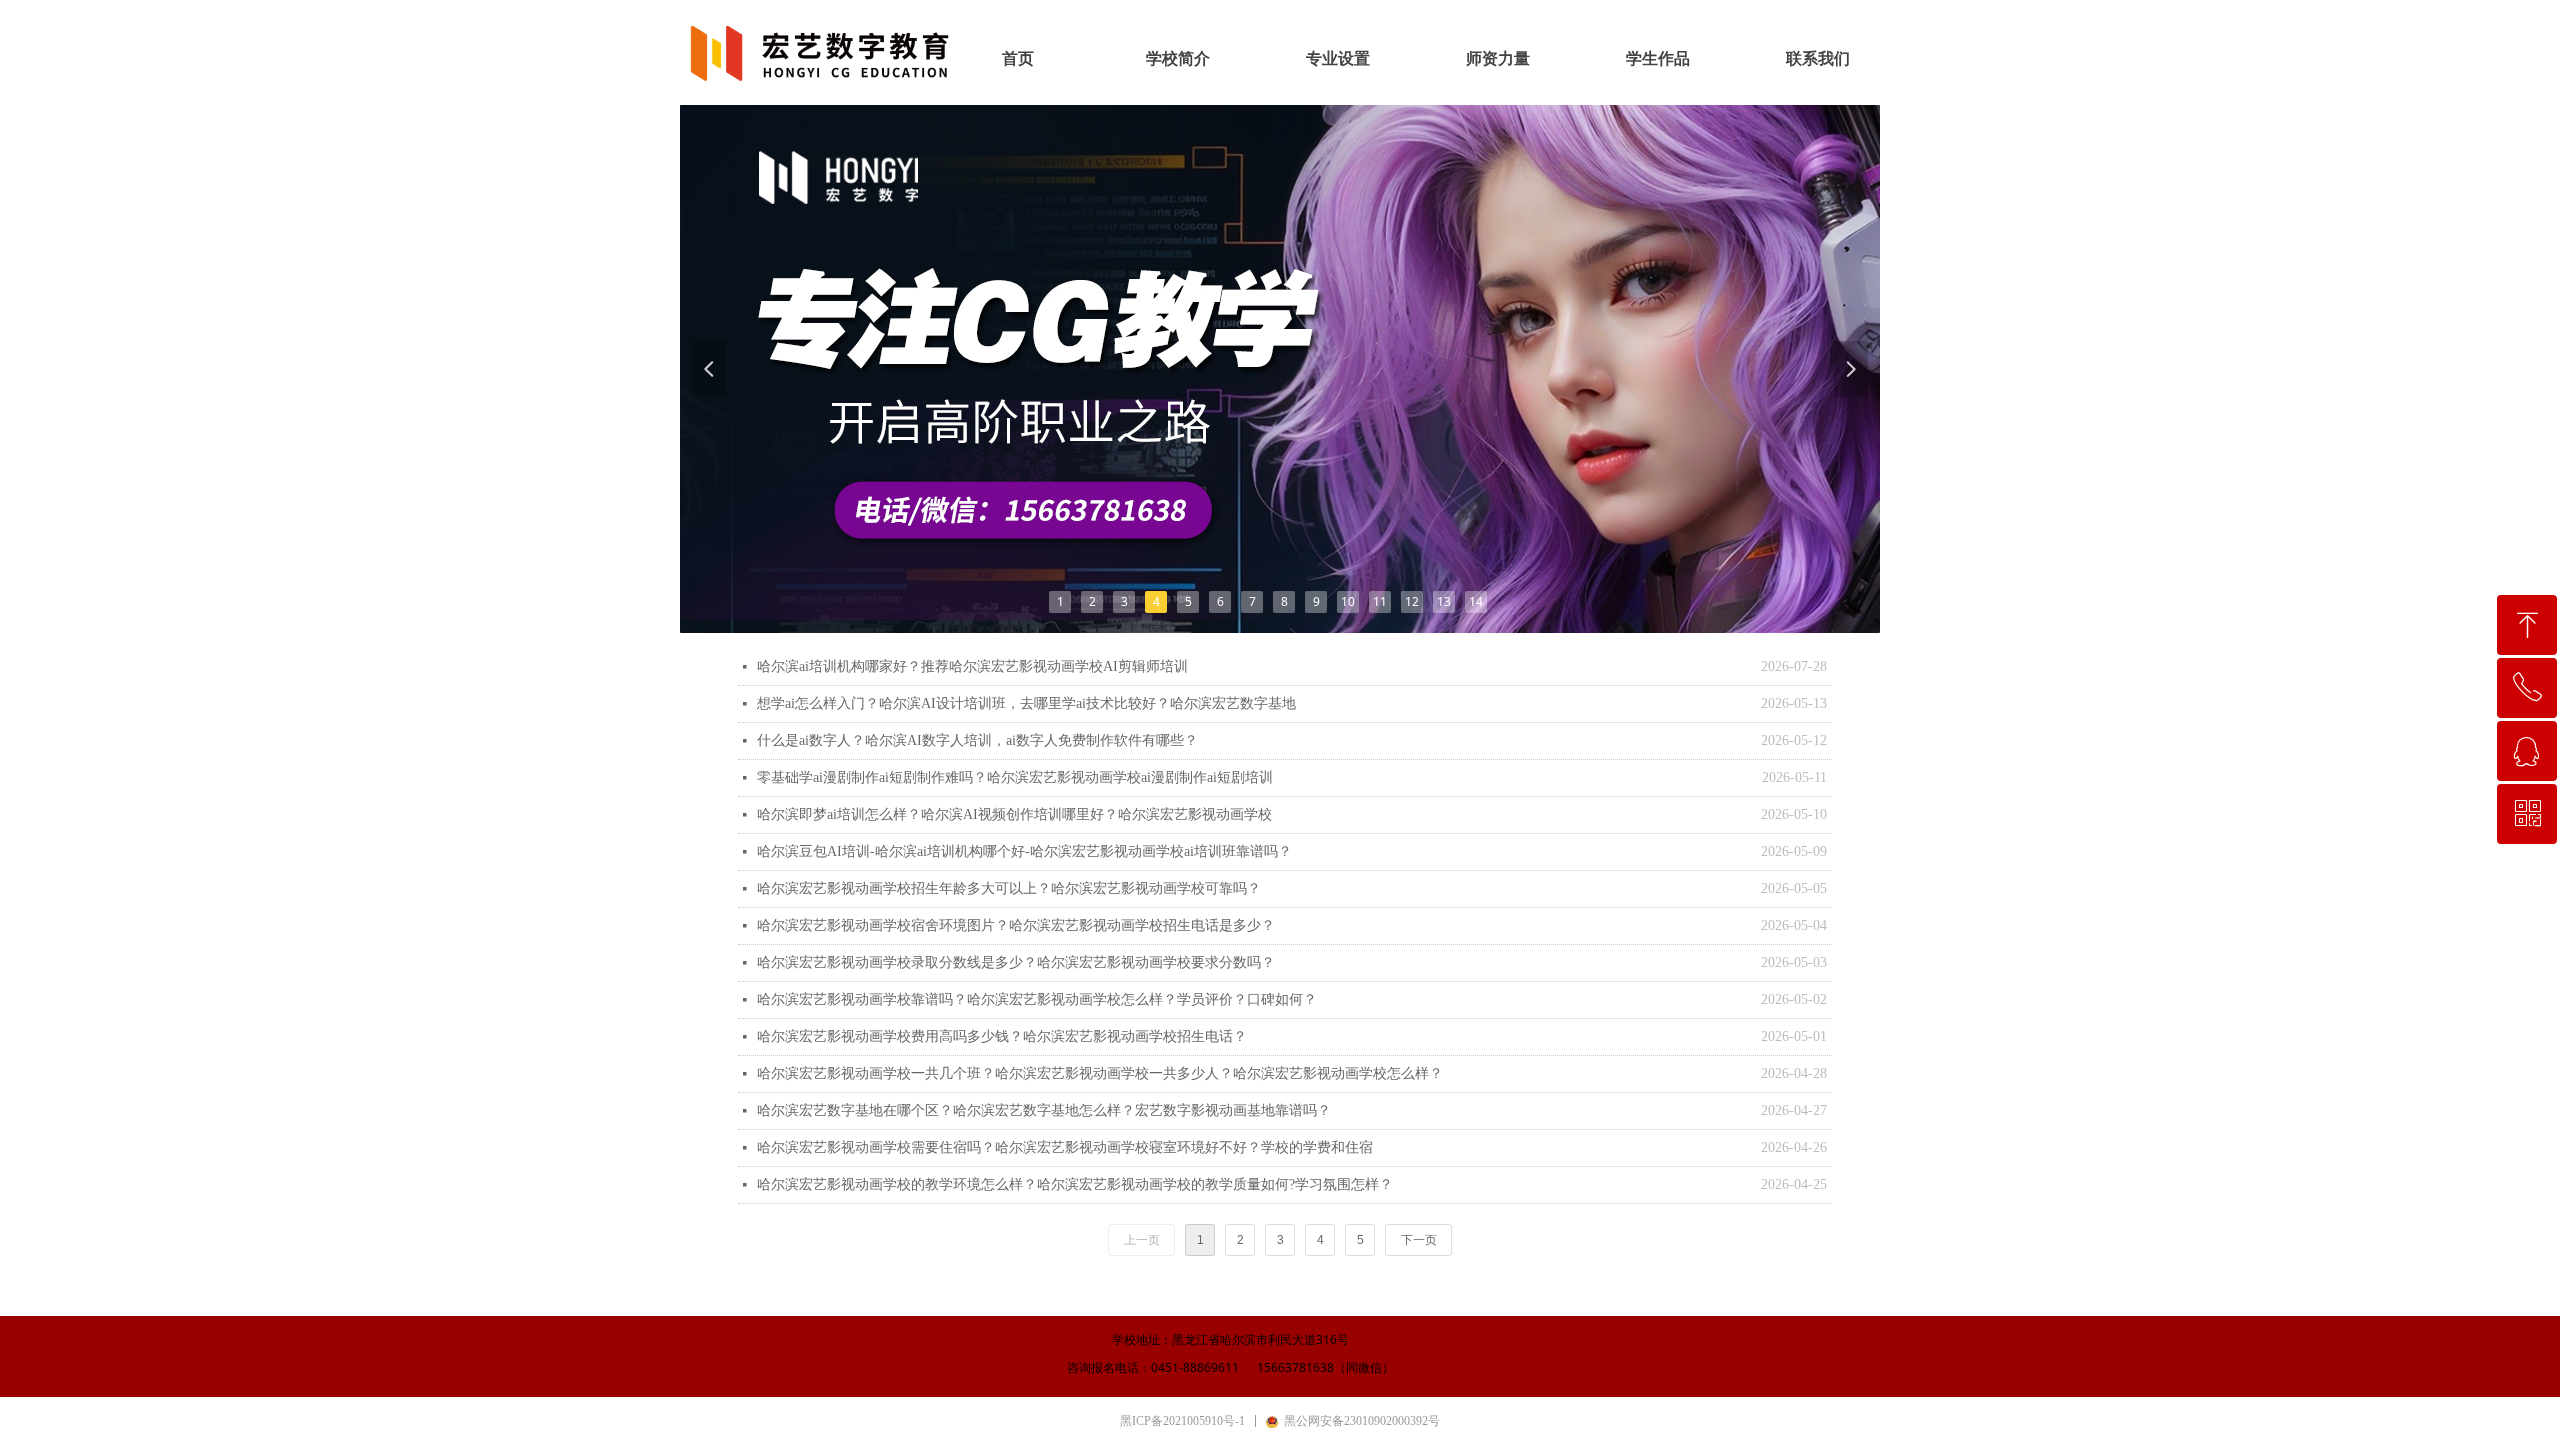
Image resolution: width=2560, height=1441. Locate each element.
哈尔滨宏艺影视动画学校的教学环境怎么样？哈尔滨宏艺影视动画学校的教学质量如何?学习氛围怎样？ (1075, 1184)
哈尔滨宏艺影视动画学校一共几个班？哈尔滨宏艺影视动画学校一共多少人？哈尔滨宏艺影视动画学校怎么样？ (1100, 1073)
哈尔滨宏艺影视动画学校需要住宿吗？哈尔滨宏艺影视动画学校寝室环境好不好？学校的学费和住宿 (1065, 1147)
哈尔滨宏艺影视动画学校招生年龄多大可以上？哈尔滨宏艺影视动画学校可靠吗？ (1009, 888)
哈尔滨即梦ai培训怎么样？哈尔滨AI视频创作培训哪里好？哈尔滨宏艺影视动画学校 (1014, 814)
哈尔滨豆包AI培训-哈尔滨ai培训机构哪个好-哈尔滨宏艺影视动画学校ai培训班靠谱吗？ (1024, 851)
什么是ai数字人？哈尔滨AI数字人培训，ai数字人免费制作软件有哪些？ (977, 740)
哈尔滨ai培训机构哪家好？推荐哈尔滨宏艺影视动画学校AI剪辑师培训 (972, 666)
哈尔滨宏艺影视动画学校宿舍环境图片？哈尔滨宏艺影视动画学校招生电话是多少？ (1016, 925)
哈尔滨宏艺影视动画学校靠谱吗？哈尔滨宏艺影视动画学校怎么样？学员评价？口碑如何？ (1037, 999)
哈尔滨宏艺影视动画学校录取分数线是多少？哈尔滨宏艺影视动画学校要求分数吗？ (1016, 962)
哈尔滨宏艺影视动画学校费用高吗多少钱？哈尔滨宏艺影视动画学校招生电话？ (1002, 1036)
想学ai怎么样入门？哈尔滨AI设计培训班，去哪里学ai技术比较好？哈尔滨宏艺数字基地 (1026, 703)
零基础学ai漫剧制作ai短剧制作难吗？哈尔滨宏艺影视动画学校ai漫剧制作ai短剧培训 (1015, 777)
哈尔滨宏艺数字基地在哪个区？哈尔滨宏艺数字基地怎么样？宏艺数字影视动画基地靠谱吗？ (1044, 1110)
